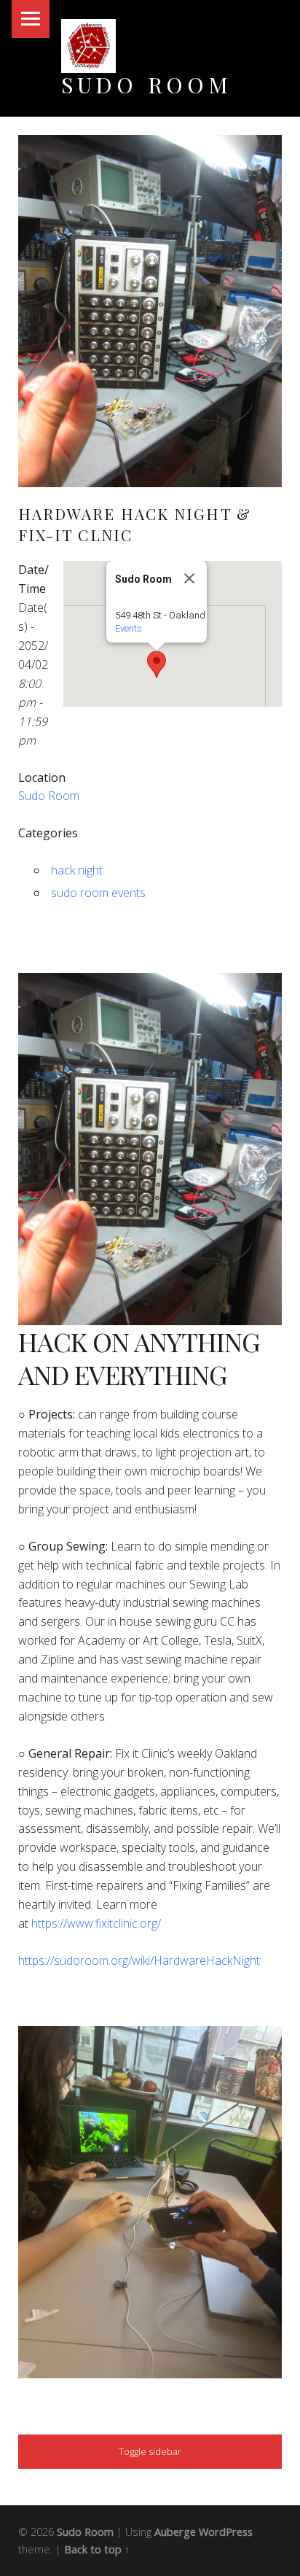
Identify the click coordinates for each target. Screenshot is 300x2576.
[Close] (189, 578)
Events (129, 628)
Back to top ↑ (97, 2549)
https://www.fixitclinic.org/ (96, 1923)
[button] (157, 664)
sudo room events (98, 893)
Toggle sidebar (150, 2451)
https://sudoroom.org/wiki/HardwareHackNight (139, 1960)
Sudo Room (147, 84)
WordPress (226, 2532)
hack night (77, 870)
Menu (31, 19)
